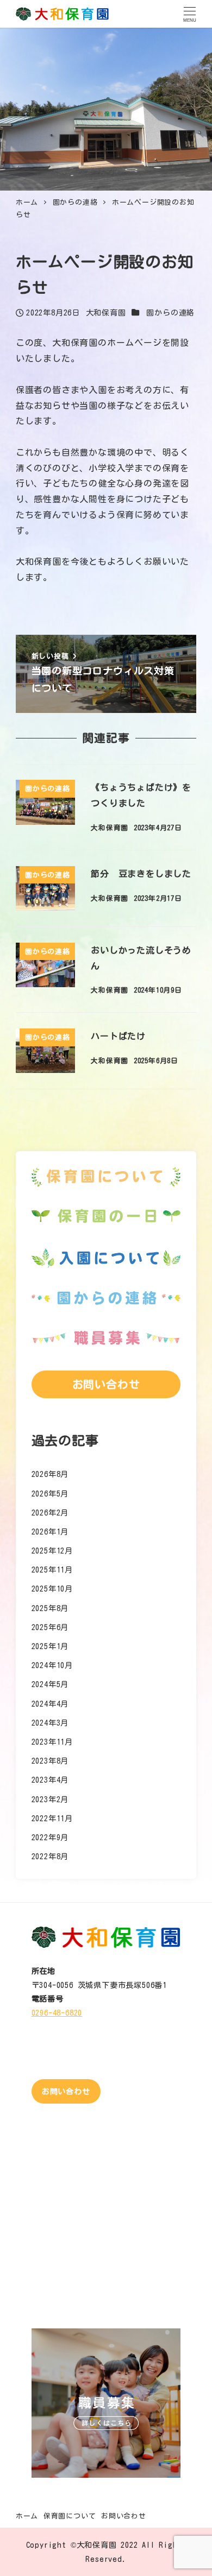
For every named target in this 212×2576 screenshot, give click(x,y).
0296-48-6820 (57, 2013)
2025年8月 (50, 1608)
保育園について (70, 2516)
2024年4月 (50, 1704)
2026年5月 (50, 1494)
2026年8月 (50, 1474)
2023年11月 (52, 1742)
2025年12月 (52, 1551)
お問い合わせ (124, 2516)
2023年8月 (50, 1761)
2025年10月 (52, 1589)
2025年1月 (50, 1646)
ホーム (27, 2516)
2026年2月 (50, 1513)
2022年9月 (50, 1837)
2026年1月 (50, 1532)
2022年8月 (50, 1856)
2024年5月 (50, 1684)
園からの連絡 (170, 312)
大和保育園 (97, 2545)
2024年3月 (50, 1723)
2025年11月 (52, 1570)
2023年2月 (50, 1799)
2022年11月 (52, 1818)
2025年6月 (50, 1627)
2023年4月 (50, 1780)
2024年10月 (52, 1665)
